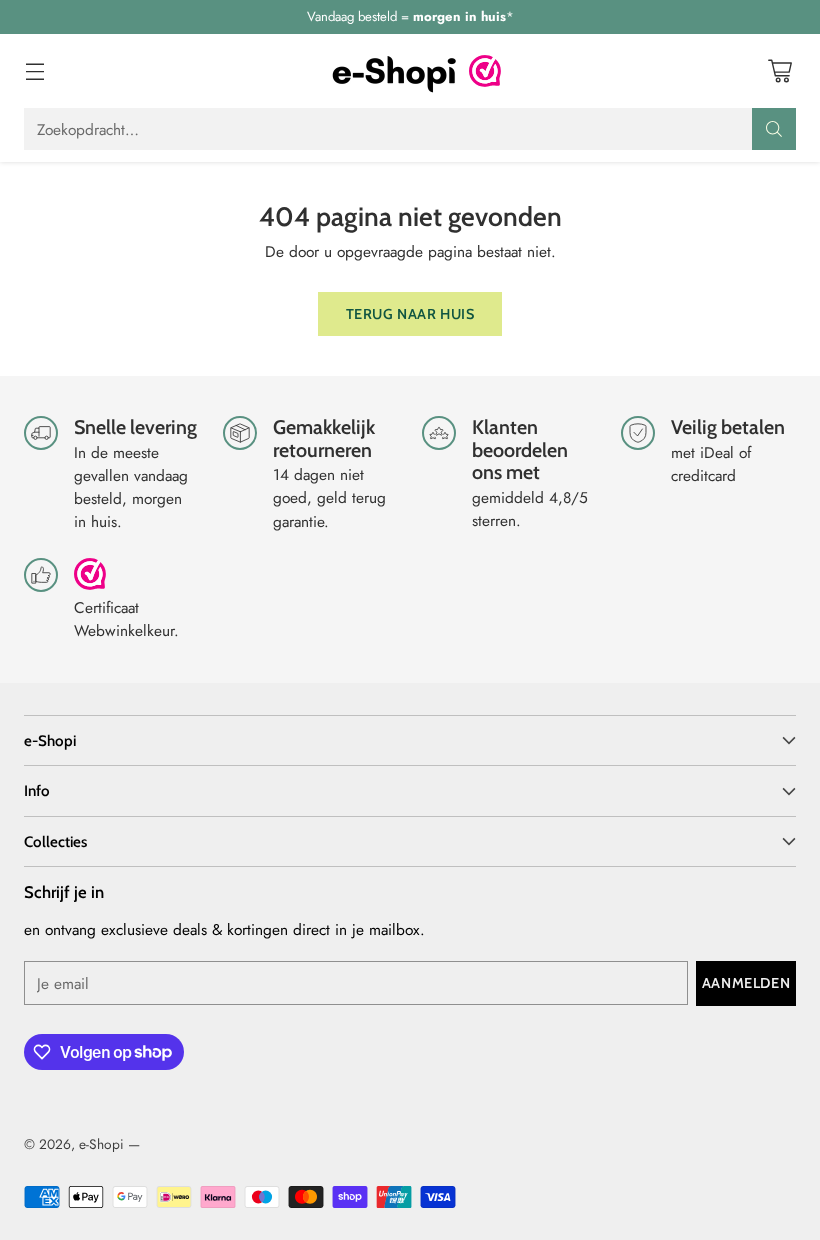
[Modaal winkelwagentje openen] (779, 71)
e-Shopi (101, 1144)
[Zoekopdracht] (774, 129)
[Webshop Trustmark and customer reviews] (485, 71)
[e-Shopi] (394, 71)
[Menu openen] (34, 71)
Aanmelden (746, 983)
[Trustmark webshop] (90, 583)
